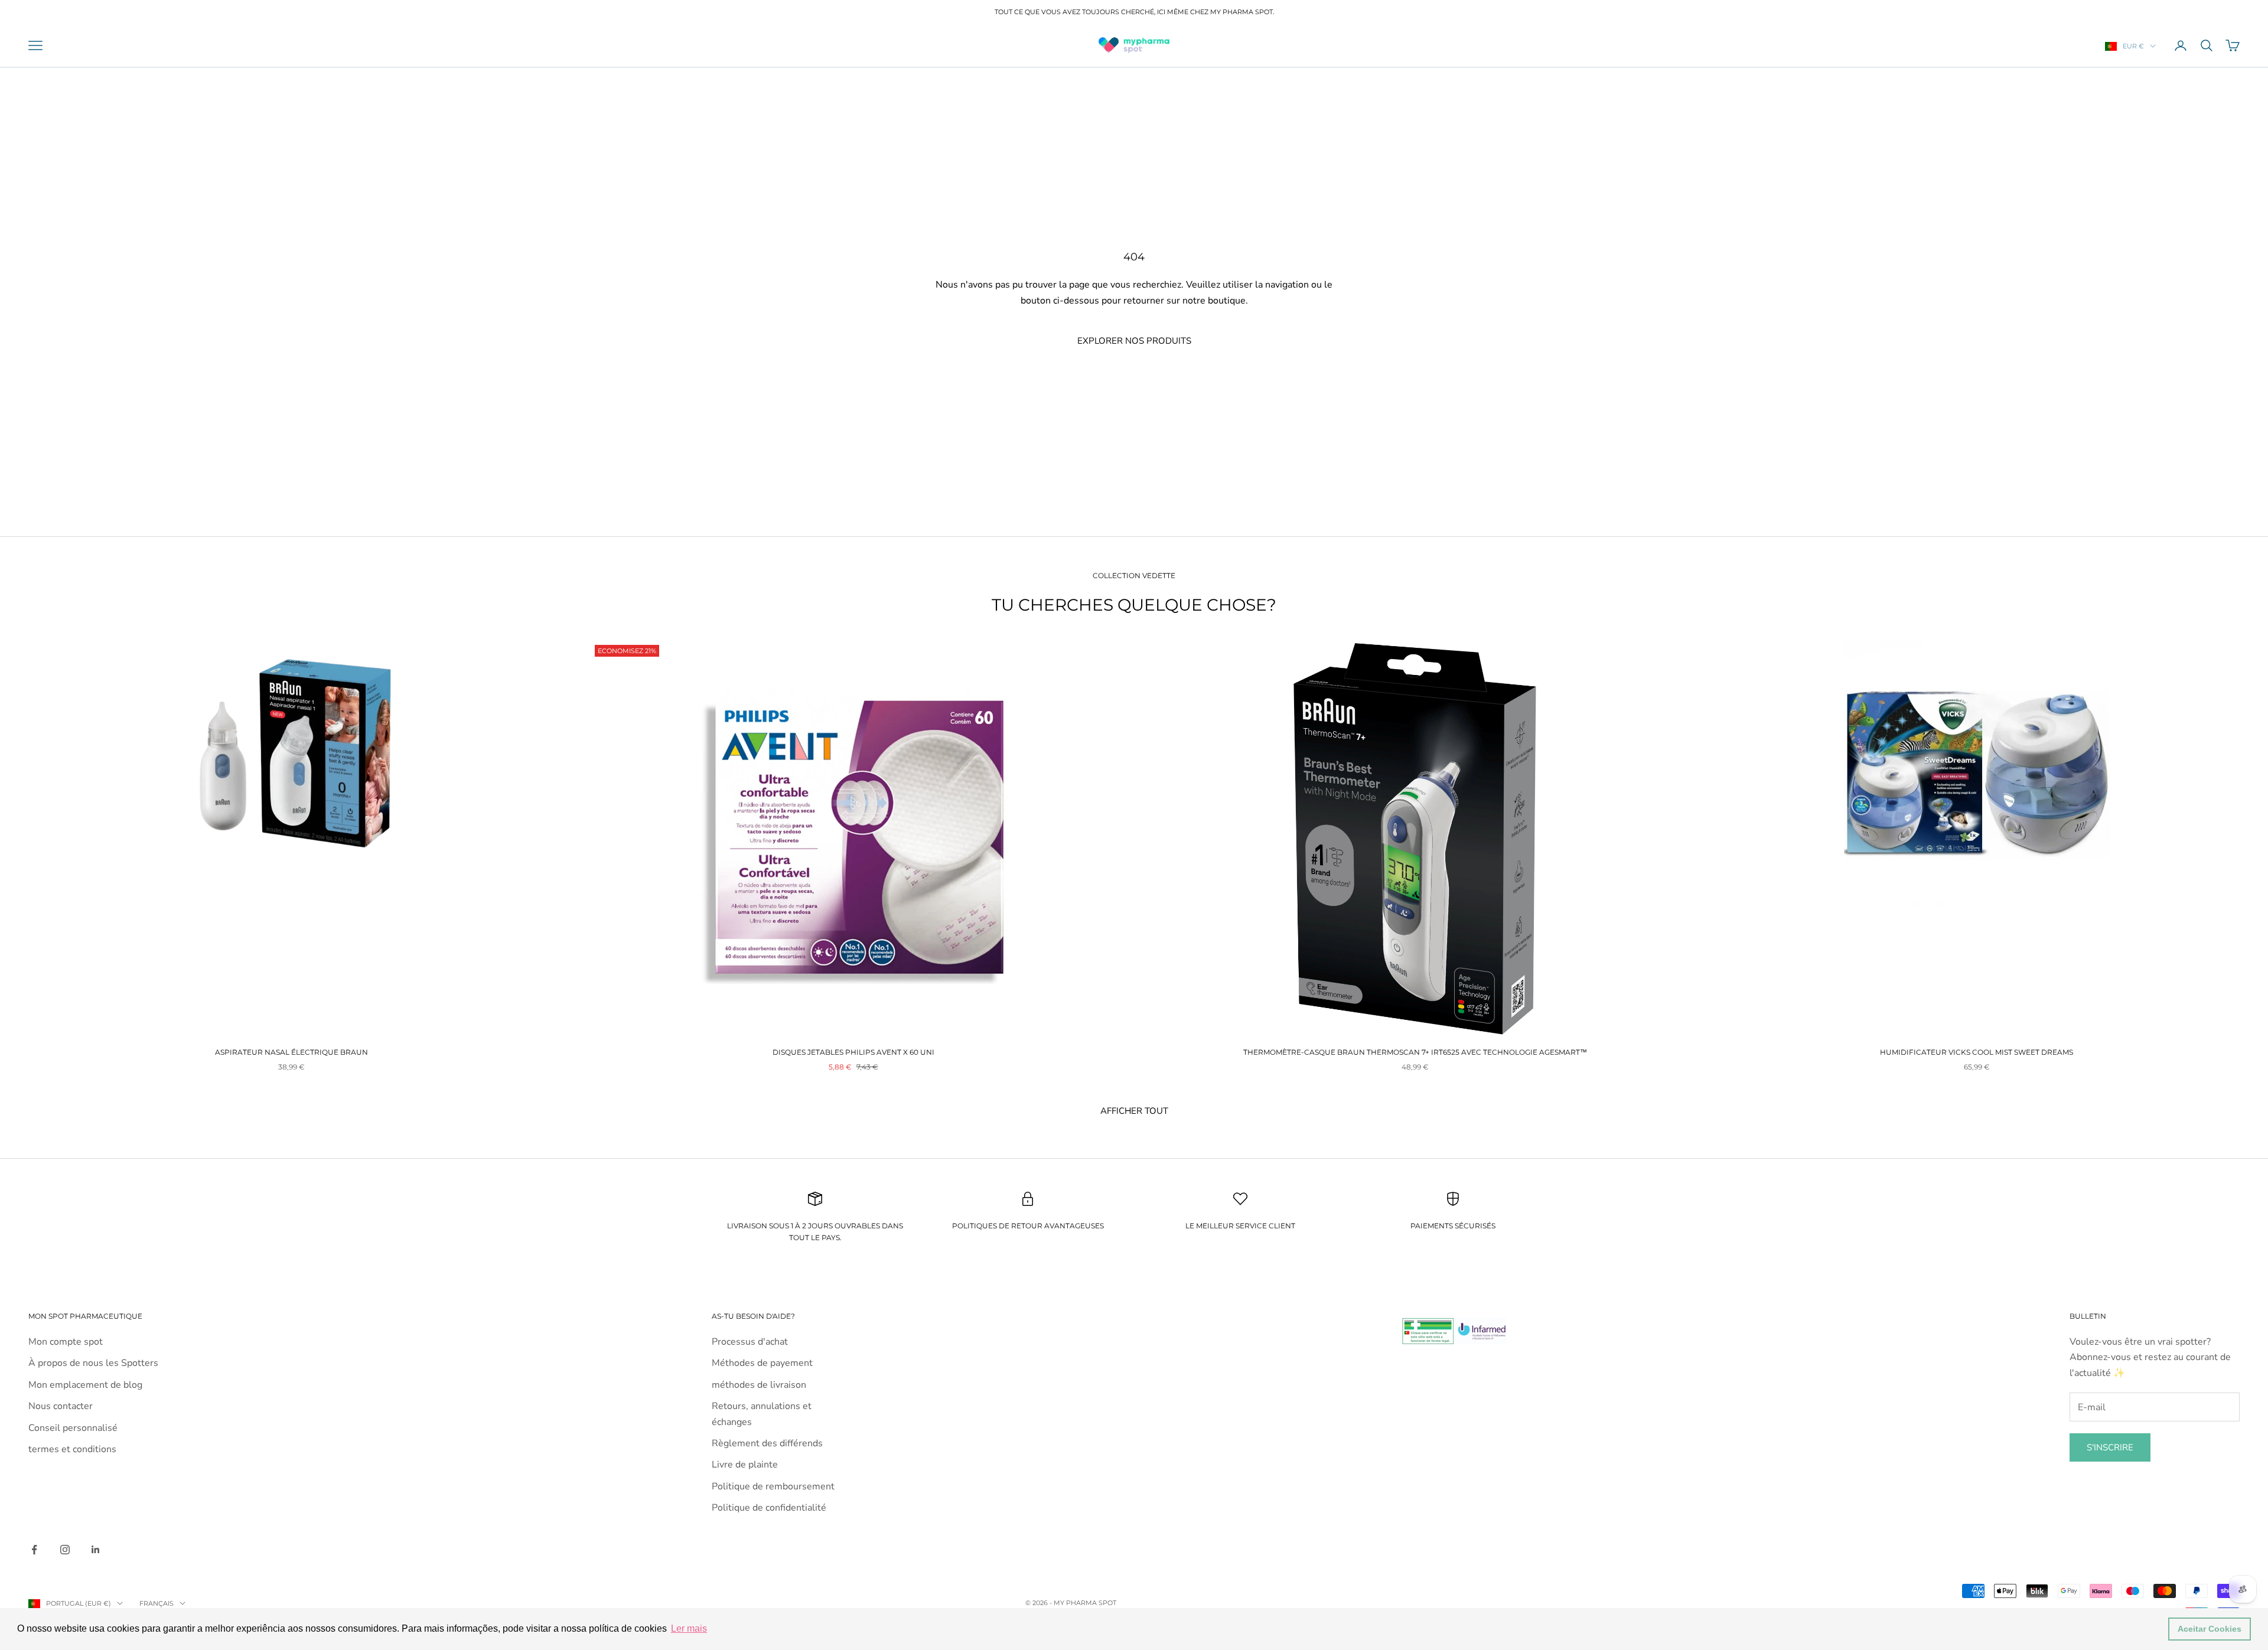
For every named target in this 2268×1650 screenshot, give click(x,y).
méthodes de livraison (759, 1385)
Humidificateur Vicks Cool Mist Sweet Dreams (1977, 1052)
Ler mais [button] (689, 1628)
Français (157, 1603)
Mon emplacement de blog (85, 1385)
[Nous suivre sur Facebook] (34, 1550)
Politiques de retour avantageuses (1028, 1226)
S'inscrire (2110, 1447)
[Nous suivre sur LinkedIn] (96, 1550)
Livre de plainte (745, 1465)
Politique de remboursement (773, 1486)
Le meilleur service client (1240, 1226)
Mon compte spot (66, 1342)
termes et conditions (72, 1449)
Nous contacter (61, 1406)
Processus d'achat (750, 1342)
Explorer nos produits (1134, 341)
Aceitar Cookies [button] (2210, 1629)
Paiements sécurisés (1453, 1226)
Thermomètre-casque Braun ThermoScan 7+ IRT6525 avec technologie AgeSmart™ (1415, 1052)
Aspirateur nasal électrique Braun (291, 1052)
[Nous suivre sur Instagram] (65, 1550)
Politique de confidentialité (769, 1508)
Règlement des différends (767, 1443)
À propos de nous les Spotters (93, 1363)
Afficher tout (1134, 1111)
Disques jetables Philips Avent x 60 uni (853, 1052)
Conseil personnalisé (73, 1428)
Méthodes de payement (762, 1363)
